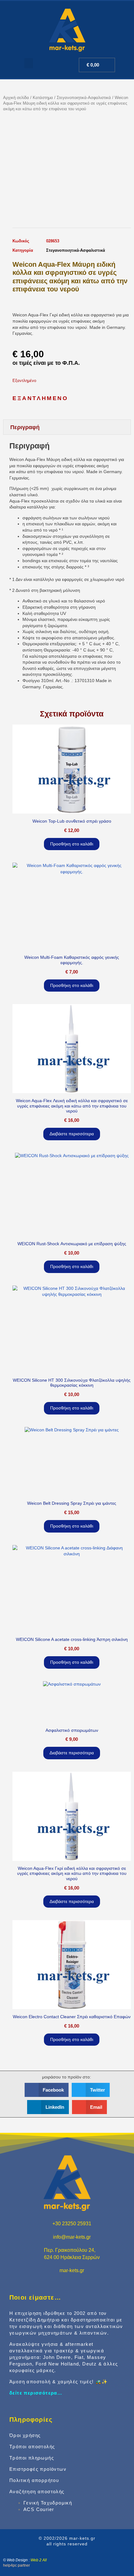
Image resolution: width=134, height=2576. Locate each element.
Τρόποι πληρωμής (32, 2458)
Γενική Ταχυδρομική (48, 2503)
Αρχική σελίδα (16, 98)
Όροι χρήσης (25, 2435)
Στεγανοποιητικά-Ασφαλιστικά (84, 98)
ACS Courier (39, 2509)
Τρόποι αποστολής (32, 2447)
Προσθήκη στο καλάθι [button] (72, 844)
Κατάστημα (43, 98)
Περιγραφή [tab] (25, 427)
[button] (29, 63)
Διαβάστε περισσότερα (72, 1134)
